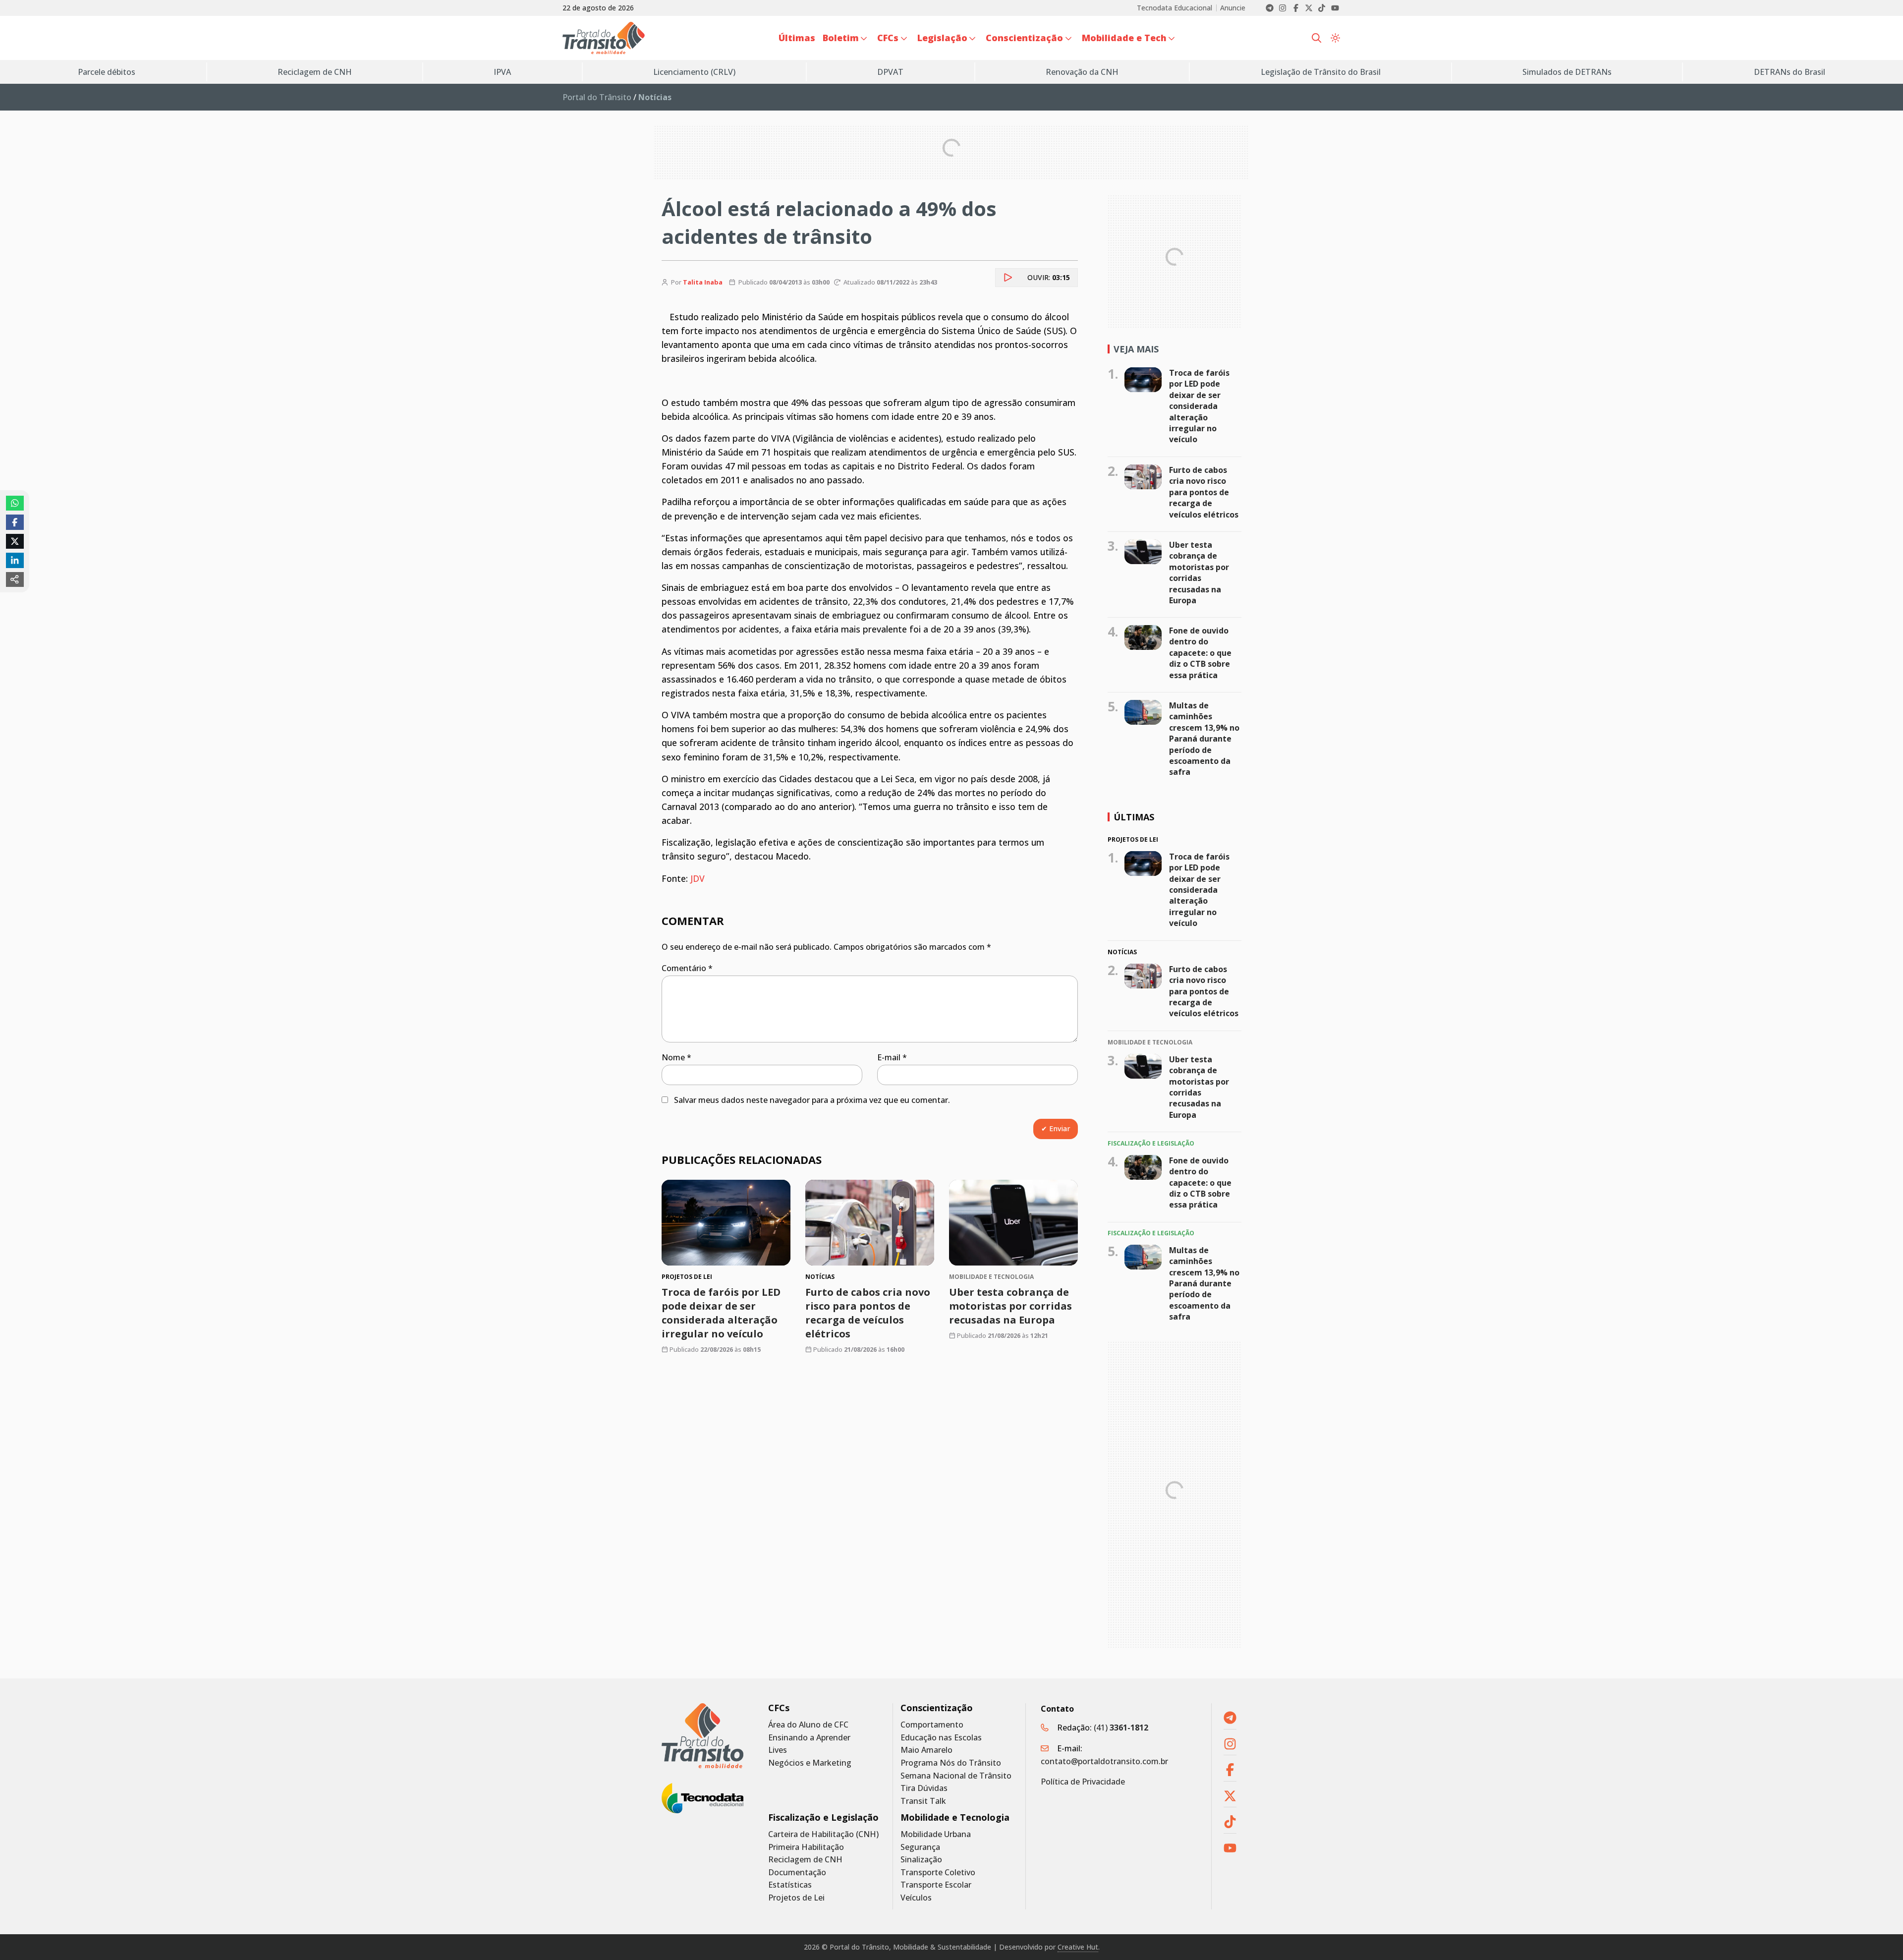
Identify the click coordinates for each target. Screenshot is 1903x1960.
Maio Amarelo (926, 1750)
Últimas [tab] (1134, 817)
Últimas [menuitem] (797, 38)
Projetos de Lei (796, 1898)
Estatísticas (790, 1885)
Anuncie (1233, 8)
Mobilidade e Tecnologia (955, 1817)
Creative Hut (1078, 1947)
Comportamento (932, 1725)
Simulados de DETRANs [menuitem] (1567, 72)
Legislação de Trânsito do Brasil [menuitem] (1321, 72)
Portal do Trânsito (597, 97)
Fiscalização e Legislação (823, 1817)
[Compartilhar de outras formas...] (15, 579)
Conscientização (937, 1708)
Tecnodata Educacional (1175, 8)
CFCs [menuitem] (888, 38)
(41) (1121, 1728)
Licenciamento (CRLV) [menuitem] (694, 72)
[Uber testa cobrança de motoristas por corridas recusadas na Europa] (1013, 1223)
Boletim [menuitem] (841, 38)
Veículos (916, 1898)
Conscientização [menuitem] (1024, 38)
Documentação (797, 1873)
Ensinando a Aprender (809, 1738)
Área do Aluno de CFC (808, 1725)
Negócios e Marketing (810, 1763)
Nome (676, 1057)
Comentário (687, 968)
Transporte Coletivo (938, 1873)
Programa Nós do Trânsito (951, 1763)
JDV (698, 878)
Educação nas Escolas (941, 1738)
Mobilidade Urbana (936, 1834)
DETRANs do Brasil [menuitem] (1790, 72)
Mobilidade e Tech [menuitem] (1124, 38)
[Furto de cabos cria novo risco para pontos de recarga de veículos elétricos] (870, 1223)
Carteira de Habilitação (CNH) (823, 1834)
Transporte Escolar (936, 1885)
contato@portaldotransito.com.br (1104, 1761)
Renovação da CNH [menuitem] (1082, 72)
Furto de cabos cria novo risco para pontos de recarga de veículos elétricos (868, 1313)
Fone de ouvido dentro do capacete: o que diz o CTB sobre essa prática (1200, 653)
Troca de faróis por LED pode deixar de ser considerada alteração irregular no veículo (721, 1313)
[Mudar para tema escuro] (1335, 38)
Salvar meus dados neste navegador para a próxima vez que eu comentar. (812, 1100)
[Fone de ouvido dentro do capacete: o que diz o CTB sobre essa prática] (1143, 637)
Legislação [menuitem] (942, 38)
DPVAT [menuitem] (890, 72)
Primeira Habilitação (806, 1847)
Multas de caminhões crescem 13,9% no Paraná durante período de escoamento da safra (1204, 739)
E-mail (892, 1057)
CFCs (779, 1708)
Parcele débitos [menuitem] (107, 72)
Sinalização (921, 1860)
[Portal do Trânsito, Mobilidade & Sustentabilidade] (702, 1736)
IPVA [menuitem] (502, 72)
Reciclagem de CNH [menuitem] (315, 72)
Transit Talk (923, 1801)
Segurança (920, 1847)
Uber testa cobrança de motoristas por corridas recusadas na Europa (1010, 1306)
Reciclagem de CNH (805, 1860)
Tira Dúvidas (924, 1788)
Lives (778, 1750)
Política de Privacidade (1083, 1782)
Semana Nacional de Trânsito (956, 1776)
